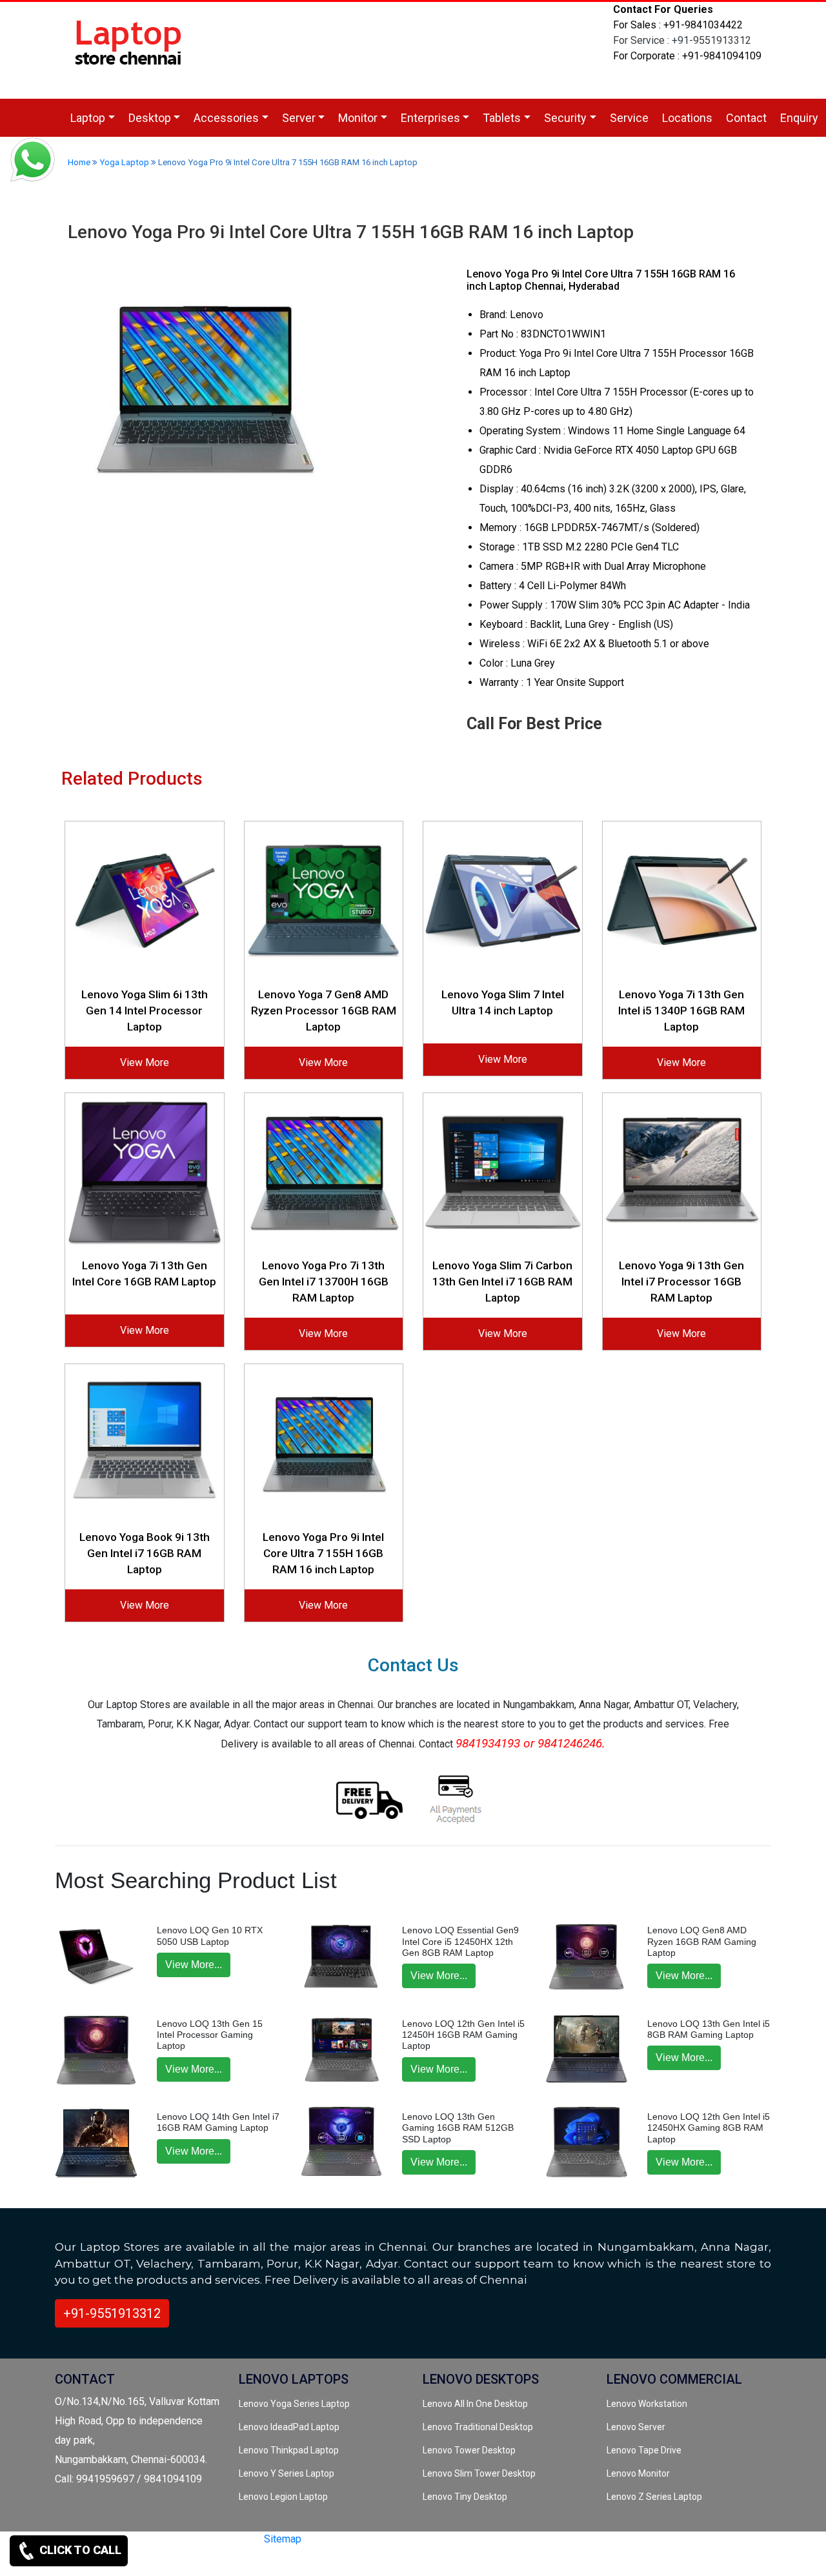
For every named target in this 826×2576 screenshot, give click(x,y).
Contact (746, 118)
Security (565, 118)
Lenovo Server (636, 2427)
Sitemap (283, 2539)
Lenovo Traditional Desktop (478, 2427)
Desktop (150, 118)
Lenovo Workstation (647, 2404)
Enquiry (799, 118)
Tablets (502, 118)
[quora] (256, 2561)
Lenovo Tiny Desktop (465, 2497)
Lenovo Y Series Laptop (287, 2473)
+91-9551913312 (112, 2313)
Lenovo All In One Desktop (475, 2404)
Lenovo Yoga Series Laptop (294, 2404)
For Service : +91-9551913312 (682, 40)
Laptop (88, 118)
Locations (687, 118)
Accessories (226, 118)
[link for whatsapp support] (32, 161)
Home (79, 162)
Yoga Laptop (124, 162)
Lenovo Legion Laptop (283, 2497)
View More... (194, 1965)
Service (629, 118)
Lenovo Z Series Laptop (654, 2497)
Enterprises (430, 118)
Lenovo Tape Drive (644, 2450)
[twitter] (191, 2561)
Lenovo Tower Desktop (469, 2450)
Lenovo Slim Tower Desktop (479, 2473)
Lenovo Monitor (638, 2473)
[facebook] (212, 2561)
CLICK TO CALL (79, 2550)
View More (145, 1062)
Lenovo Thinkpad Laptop (289, 2450)
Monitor (358, 118)
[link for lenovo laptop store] (129, 49)
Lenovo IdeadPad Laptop (289, 2427)
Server (299, 118)
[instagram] (234, 2561)
